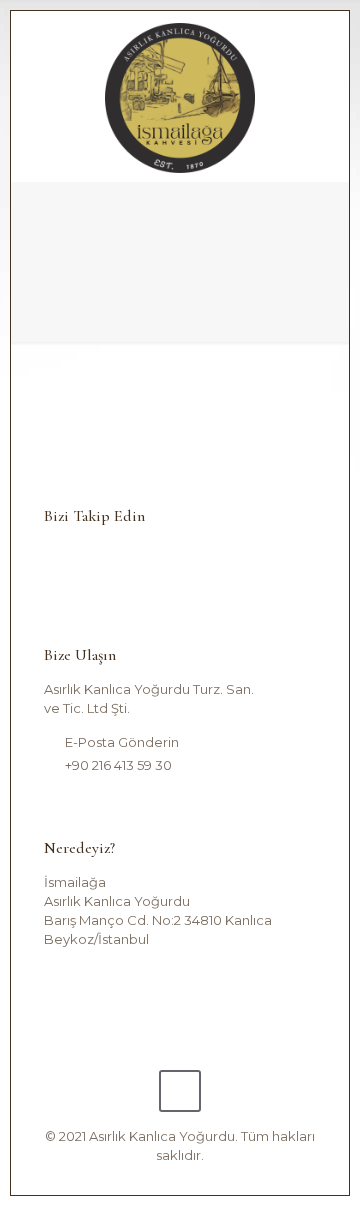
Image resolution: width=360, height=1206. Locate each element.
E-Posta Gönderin (122, 742)
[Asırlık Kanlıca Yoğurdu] (180, 96)
